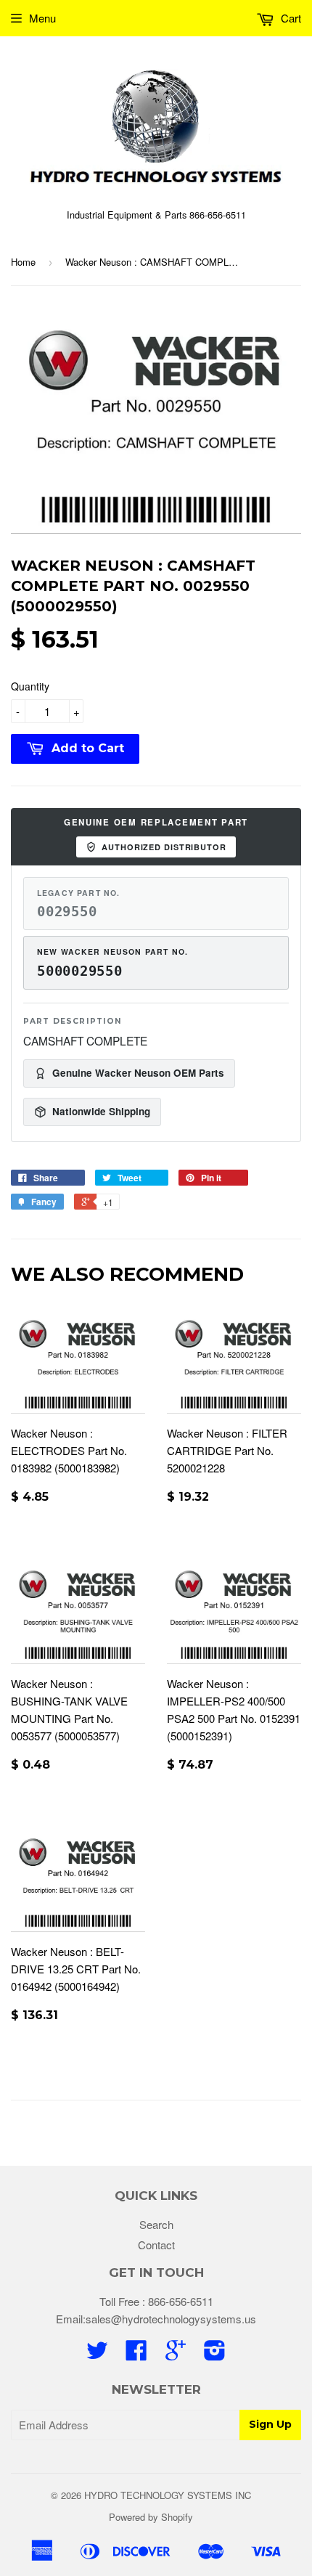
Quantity (30, 686)
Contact (156, 2245)
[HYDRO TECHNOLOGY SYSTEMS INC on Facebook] (136, 2354)
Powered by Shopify (151, 2517)
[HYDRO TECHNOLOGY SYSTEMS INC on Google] (176, 2354)
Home (23, 262)
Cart (290, 18)
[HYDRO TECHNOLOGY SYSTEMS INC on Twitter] (97, 2354)
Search (156, 2224)
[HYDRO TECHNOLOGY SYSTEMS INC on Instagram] (215, 2354)
